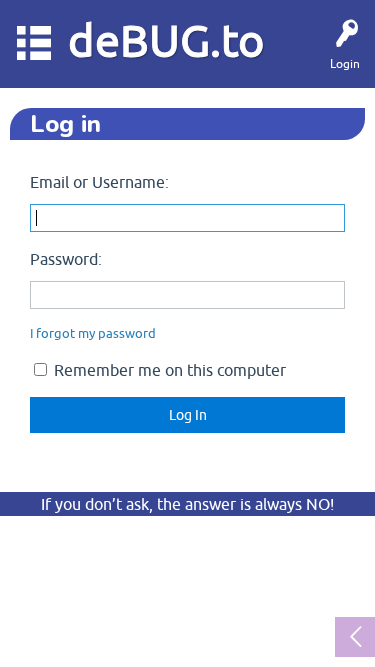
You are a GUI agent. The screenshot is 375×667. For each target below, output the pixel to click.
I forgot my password (93, 333)
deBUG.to (166, 40)
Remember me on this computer (168, 370)
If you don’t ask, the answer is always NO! (187, 504)
